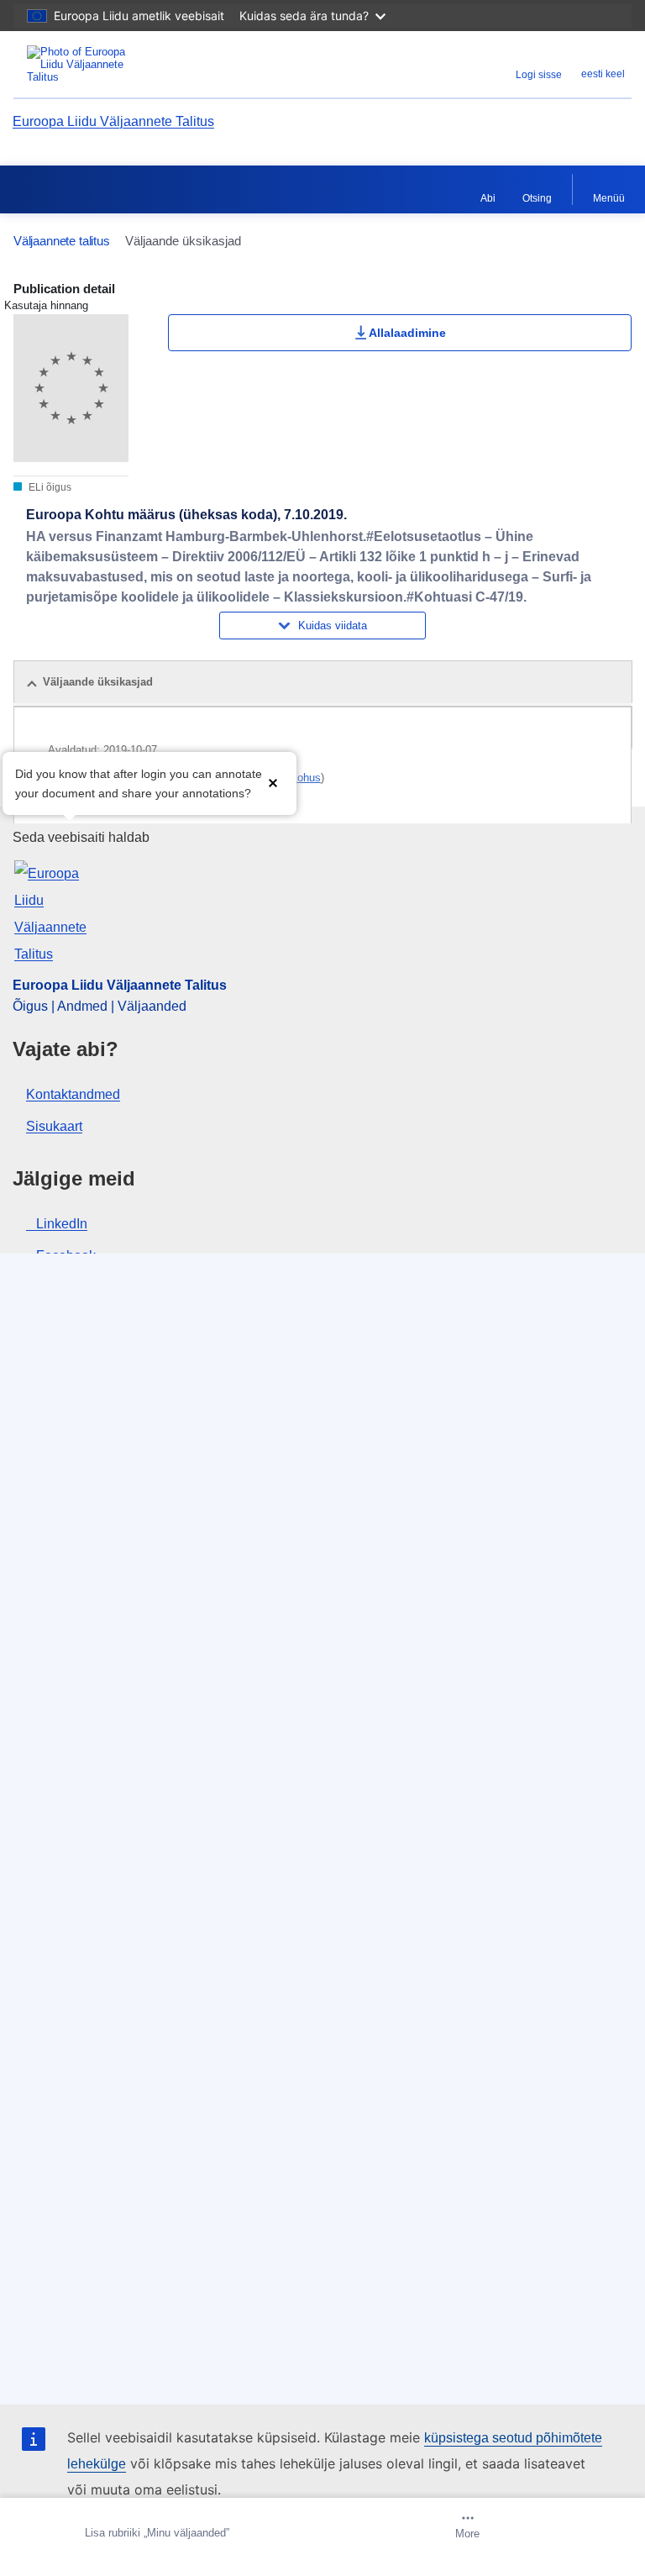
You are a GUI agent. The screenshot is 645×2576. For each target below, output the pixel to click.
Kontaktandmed (73, 1094)
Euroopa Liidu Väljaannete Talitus (113, 121)
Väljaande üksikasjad (98, 682)
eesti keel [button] (603, 74)
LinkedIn (62, 1224)
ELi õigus (49, 487)
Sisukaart (54, 1126)
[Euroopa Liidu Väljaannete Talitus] (122, 64)
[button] (273, 782)
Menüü (609, 198)
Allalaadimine (407, 333)
